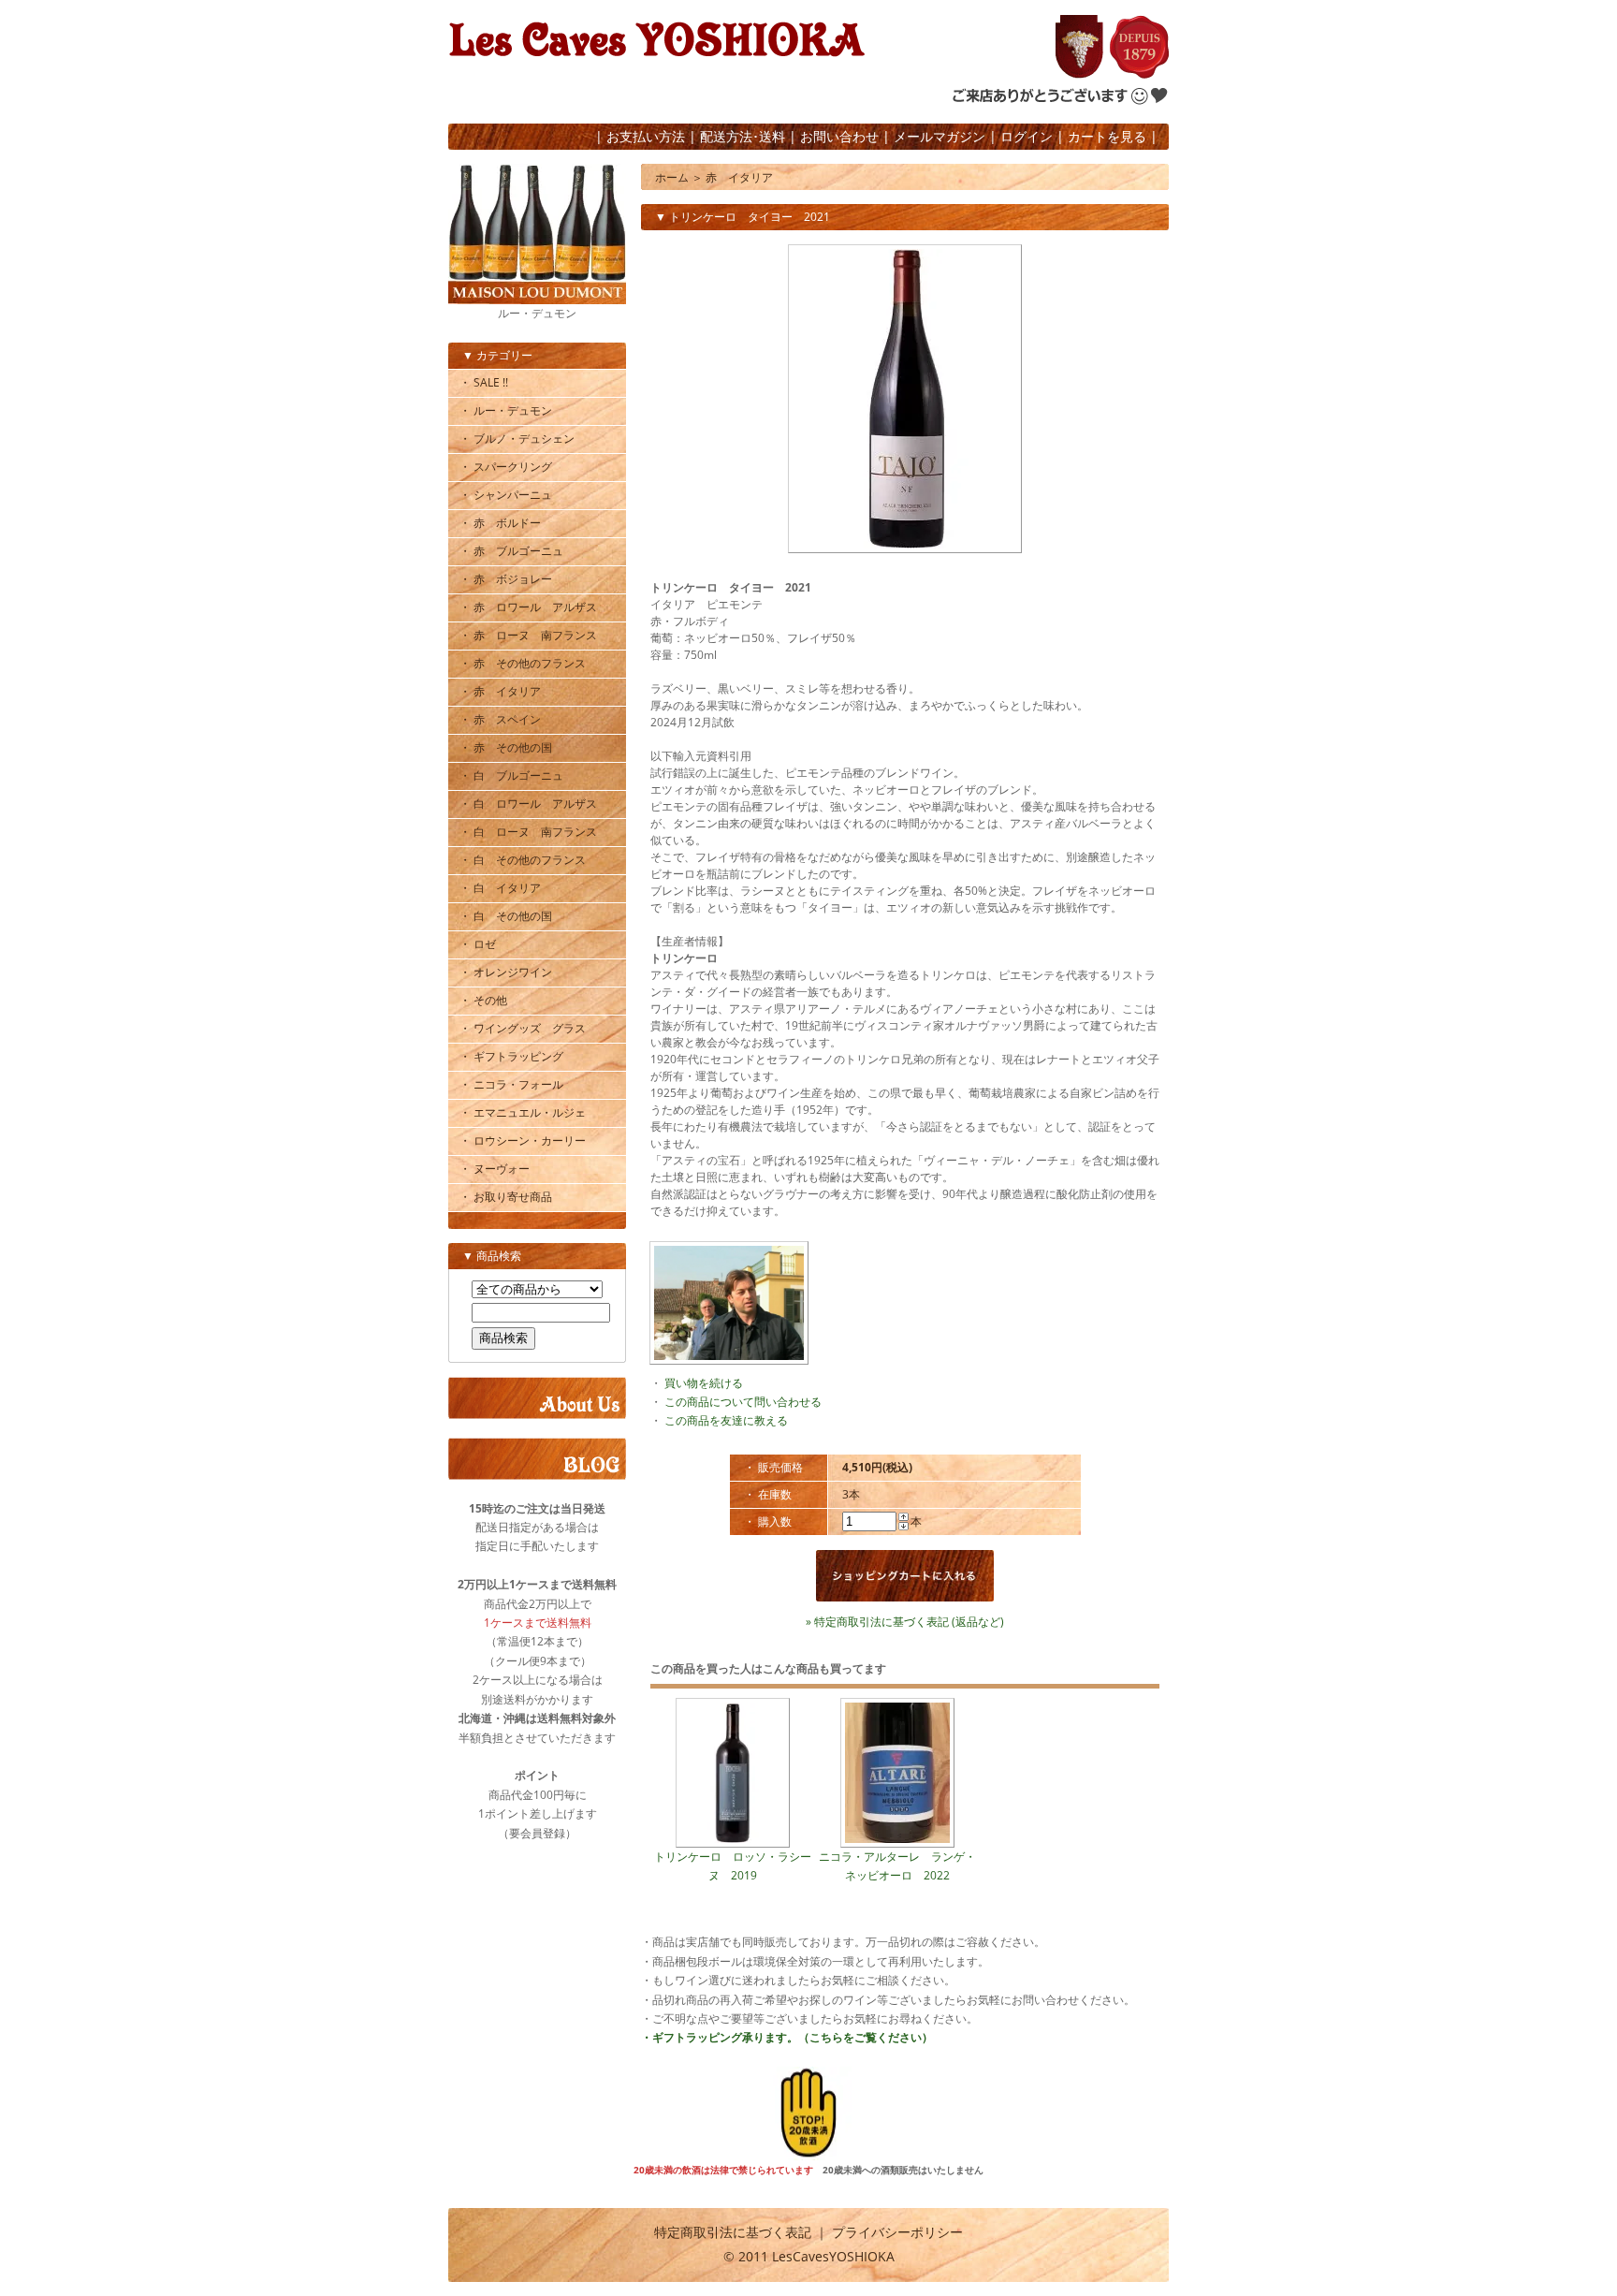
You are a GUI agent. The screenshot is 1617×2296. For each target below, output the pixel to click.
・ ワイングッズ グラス (523, 1028)
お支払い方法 (646, 136)
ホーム (672, 177)
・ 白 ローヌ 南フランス (528, 832)
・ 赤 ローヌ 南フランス (528, 635)
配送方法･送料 (743, 136)
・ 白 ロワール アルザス (528, 804)
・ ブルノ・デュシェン (517, 439)
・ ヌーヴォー (495, 1169)
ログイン (1027, 136)
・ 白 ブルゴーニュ (511, 775)
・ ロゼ (478, 944)
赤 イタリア (739, 177)
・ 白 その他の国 (506, 916)
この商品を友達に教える (726, 1420)
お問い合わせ (839, 136)
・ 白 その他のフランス (523, 860)
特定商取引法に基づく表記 (733, 2232)
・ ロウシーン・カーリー (523, 1141)
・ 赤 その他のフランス (523, 663)
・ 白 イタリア (500, 888)
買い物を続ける (704, 1383)
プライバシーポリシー (897, 2232)
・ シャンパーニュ (506, 495)
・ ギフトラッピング (511, 1056)
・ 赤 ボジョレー (506, 579)
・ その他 (483, 1000)
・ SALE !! (484, 382)
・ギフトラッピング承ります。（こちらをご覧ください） (787, 2037)
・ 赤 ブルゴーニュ (511, 551)
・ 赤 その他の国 (506, 747)
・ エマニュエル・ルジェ (523, 1112)
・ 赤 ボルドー (500, 523)
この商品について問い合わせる (743, 1402)
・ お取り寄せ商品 (506, 1197)
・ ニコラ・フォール (511, 1084)
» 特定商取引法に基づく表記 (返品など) (905, 1622)
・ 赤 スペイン (500, 719)
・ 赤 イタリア (500, 691)
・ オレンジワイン (506, 972)
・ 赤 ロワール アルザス (528, 607)
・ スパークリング (506, 467)
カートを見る (1107, 136)
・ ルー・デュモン (506, 410)
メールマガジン (940, 136)
